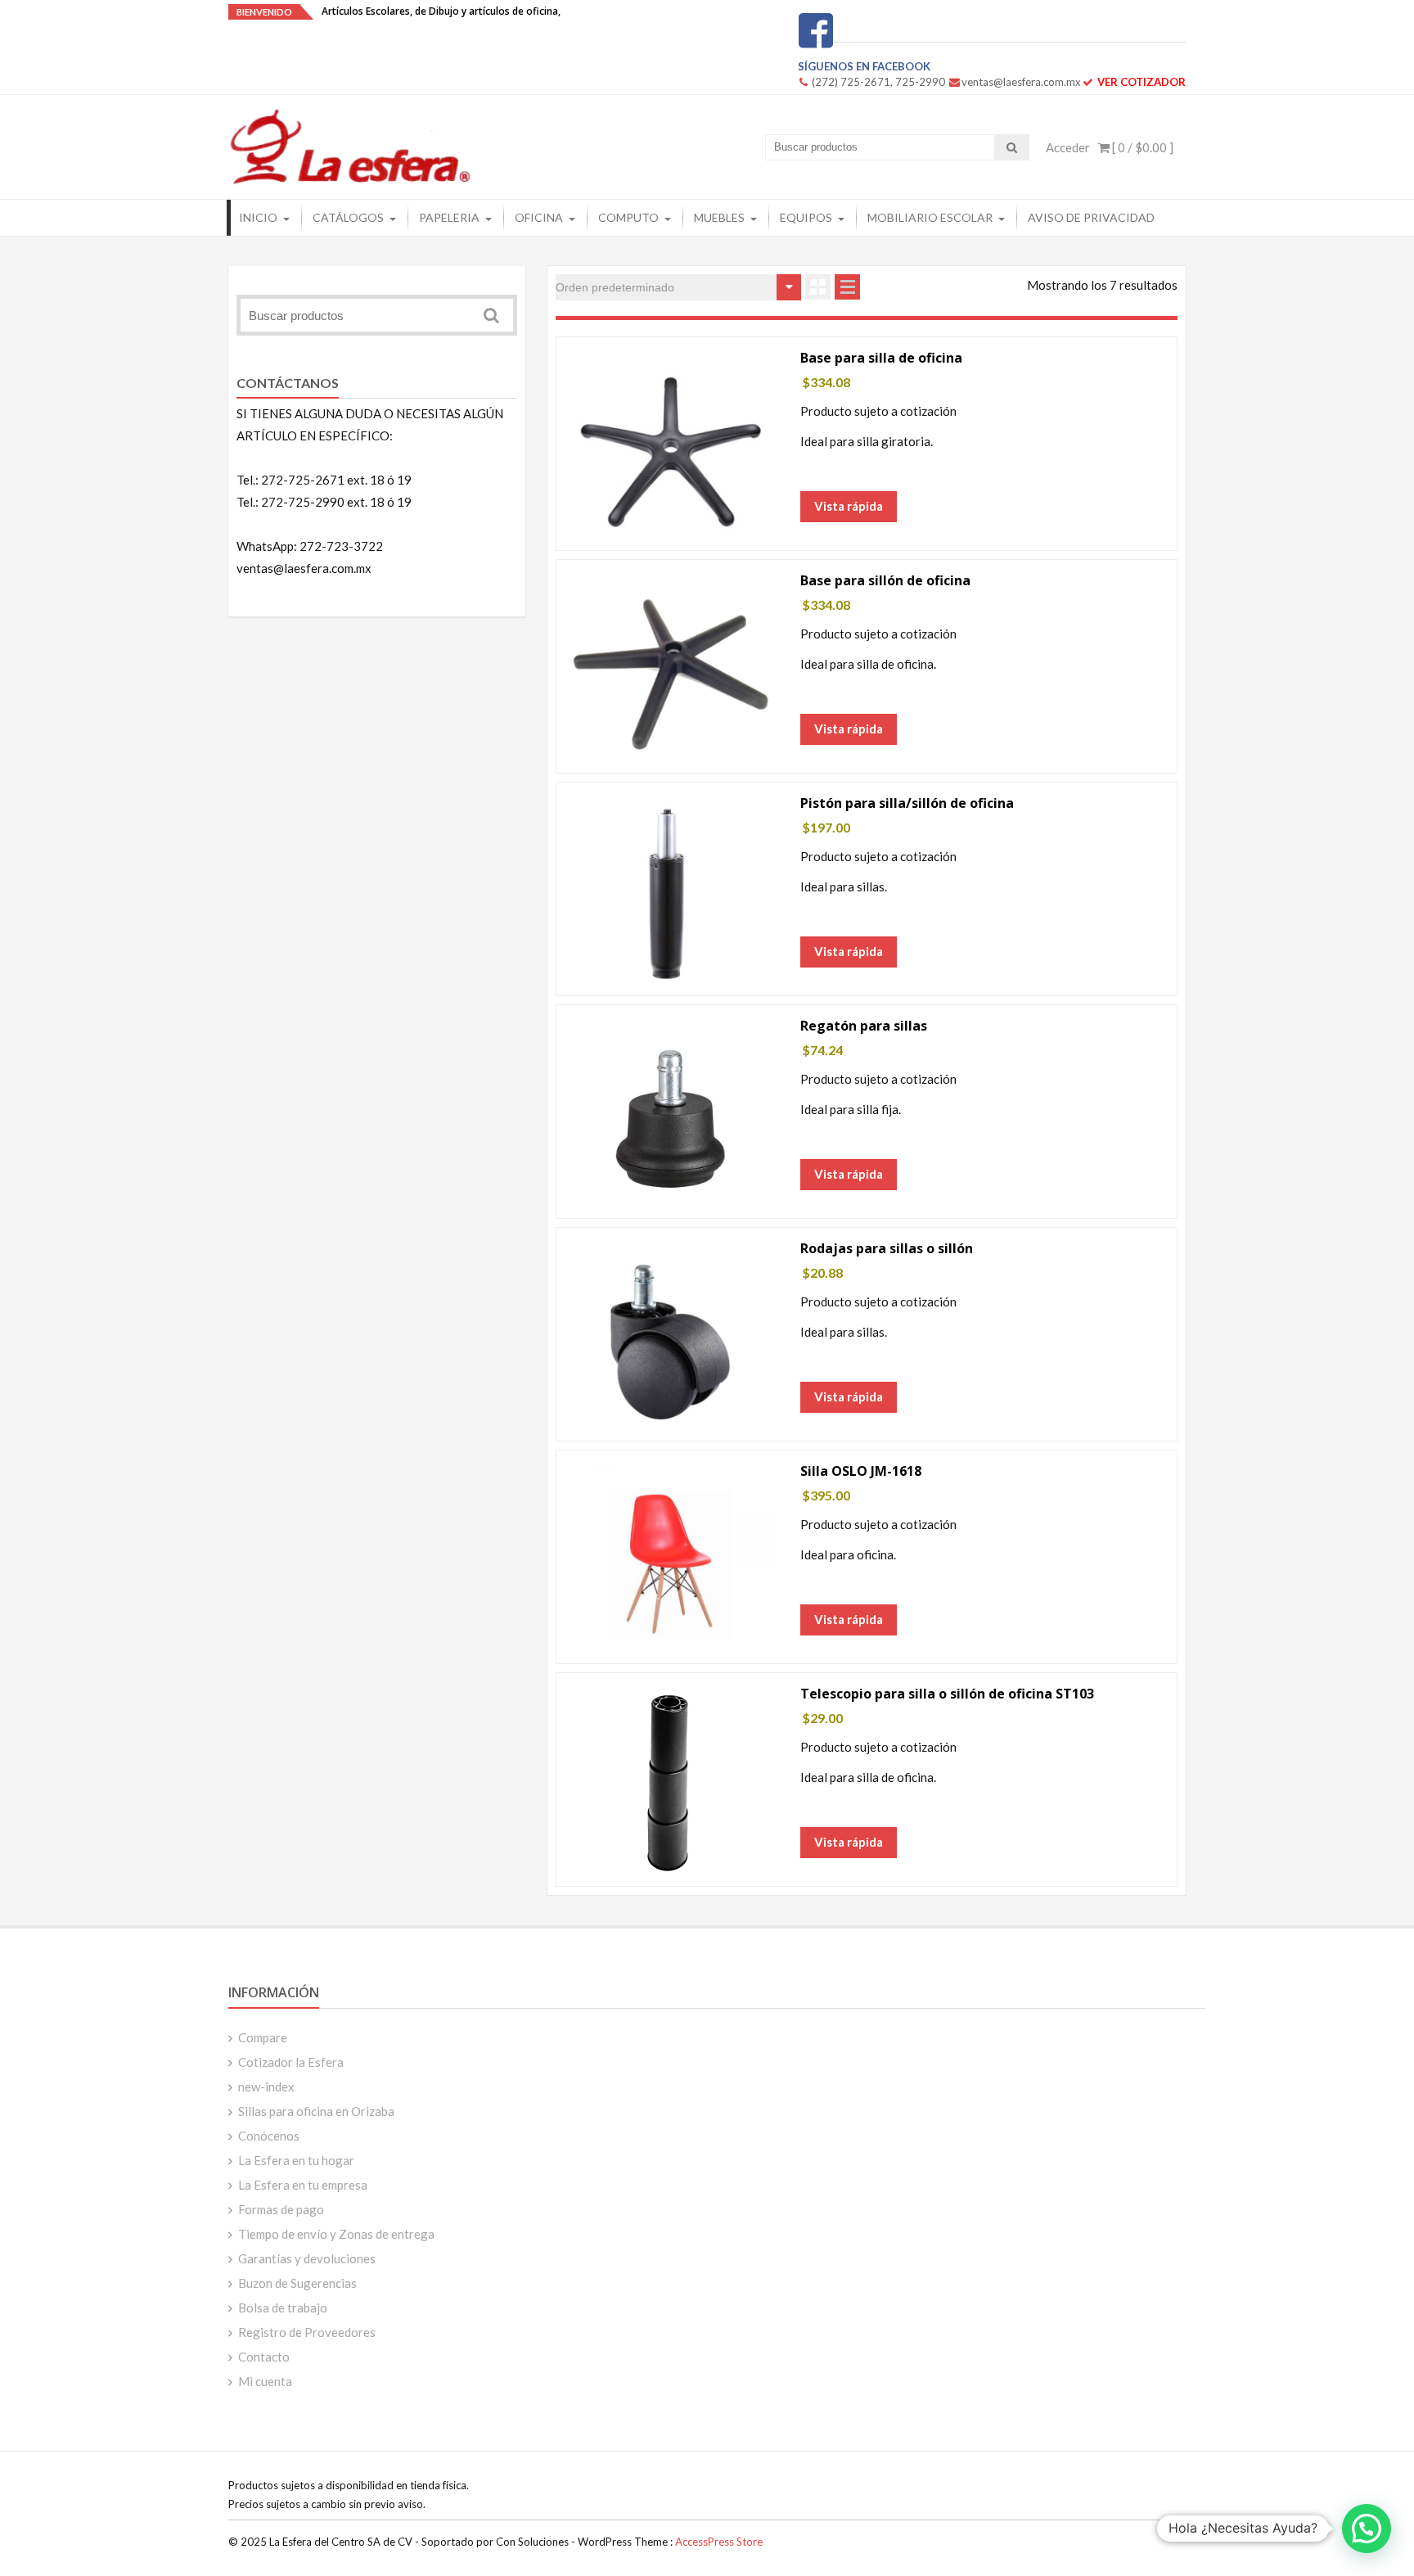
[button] (1367, 2529)
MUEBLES (719, 217)
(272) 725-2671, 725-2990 (878, 82)
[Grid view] (818, 287)
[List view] (847, 287)
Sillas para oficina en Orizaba (316, 2111)
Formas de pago (281, 2209)
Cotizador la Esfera (291, 2062)
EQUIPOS (806, 217)
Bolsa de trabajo (283, 2308)
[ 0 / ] (1142, 147)
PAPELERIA (449, 217)
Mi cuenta (265, 2381)
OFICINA (539, 217)
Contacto (264, 2357)
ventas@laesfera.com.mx (1021, 82)
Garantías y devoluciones (307, 2258)
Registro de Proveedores (307, 2332)
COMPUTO (628, 217)
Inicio (258, 217)
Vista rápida (849, 506)
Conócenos (269, 2136)
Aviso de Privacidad (1091, 217)
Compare (263, 2037)
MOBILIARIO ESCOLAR (930, 217)
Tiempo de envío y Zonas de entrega (336, 2234)
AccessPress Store (719, 2542)
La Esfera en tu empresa (303, 2185)
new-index (266, 2087)
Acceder (1068, 147)
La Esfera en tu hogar (296, 2160)
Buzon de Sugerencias (297, 2283)
